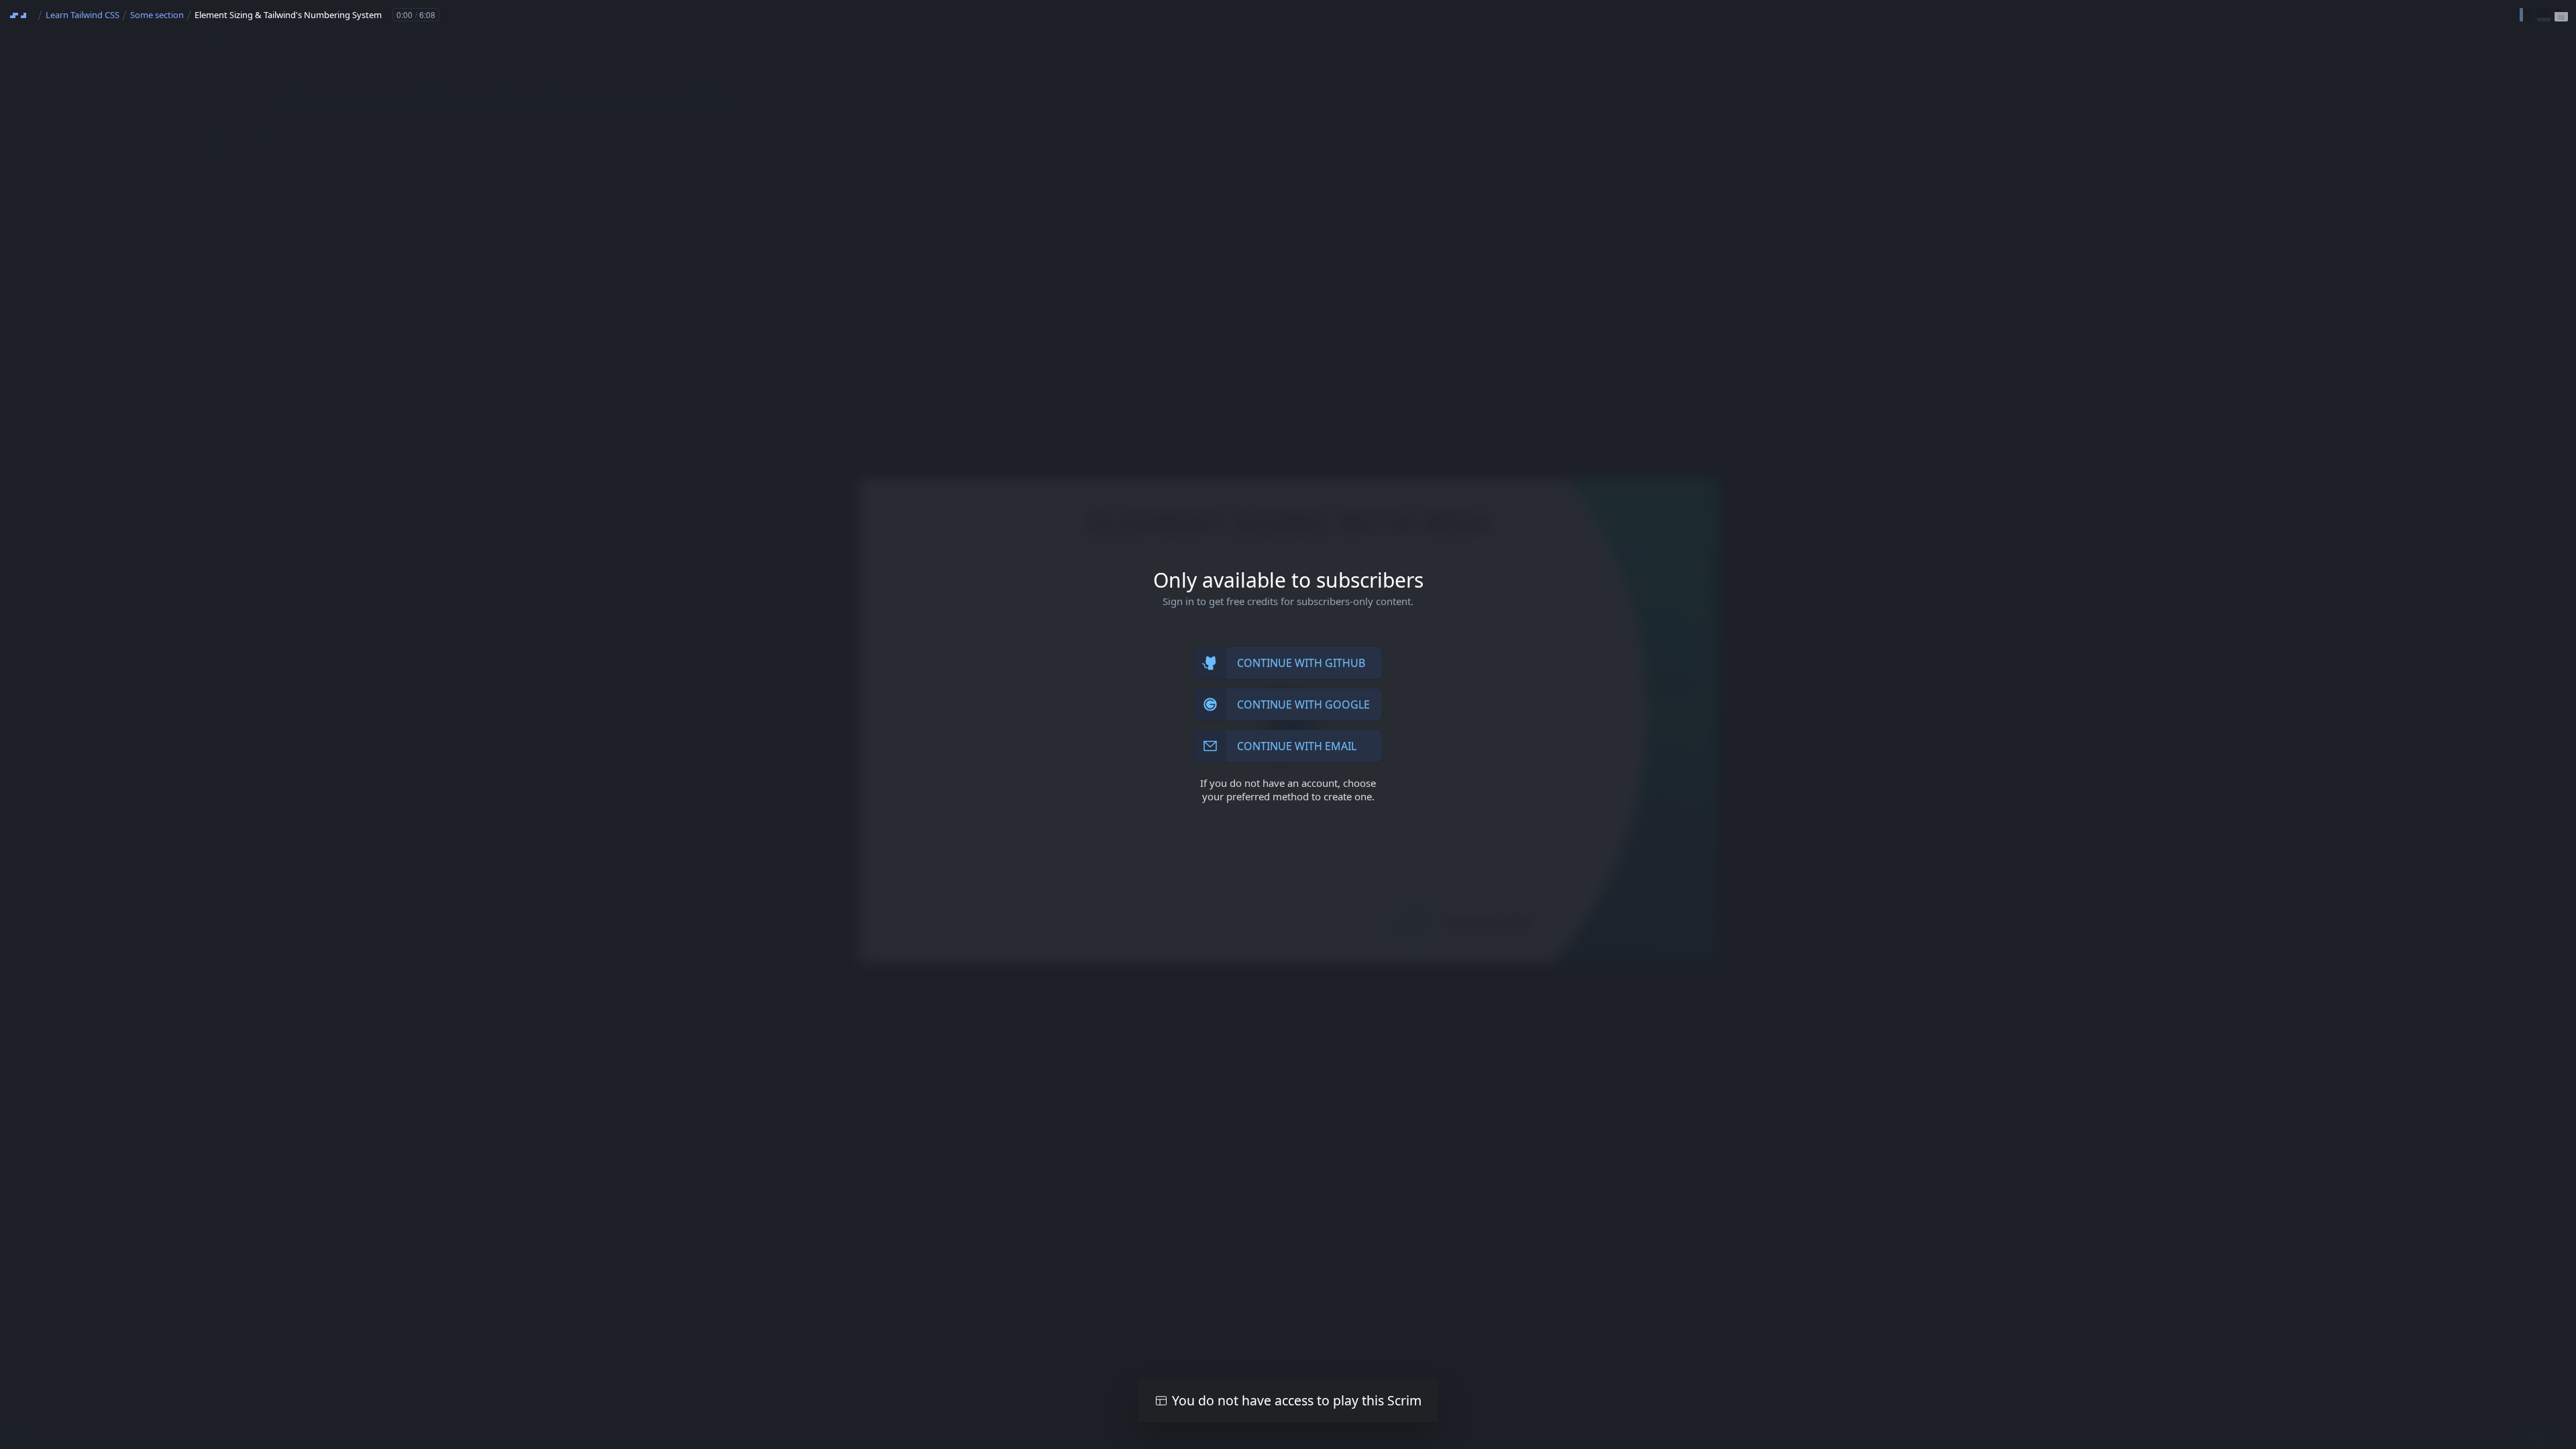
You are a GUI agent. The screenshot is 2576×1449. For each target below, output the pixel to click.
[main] (1288, 724)
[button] (2526, 15)
